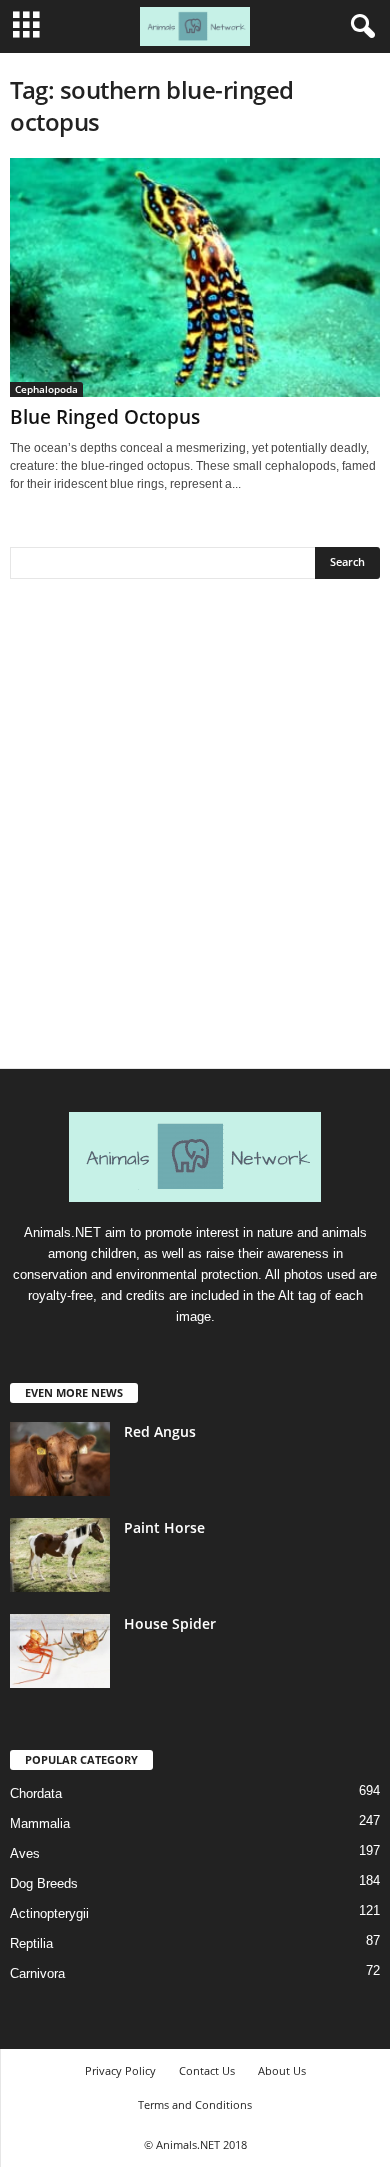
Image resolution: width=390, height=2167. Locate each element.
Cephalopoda (46, 389)
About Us (282, 2070)
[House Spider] (60, 1651)
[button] (359, 27)
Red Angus (160, 1431)
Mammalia (40, 1823)
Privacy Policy (120, 2070)
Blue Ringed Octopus (105, 417)
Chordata (36, 1793)
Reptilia (31, 1943)
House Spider (170, 1623)
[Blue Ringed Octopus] (195, 277)
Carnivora (37, 1973)
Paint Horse (164, 1527)
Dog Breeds (44, 1883)
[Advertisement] (195, 831)
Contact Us (207, 2070)
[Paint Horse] (60, 1555)
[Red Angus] (60, 1459)
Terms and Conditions (195, 2104)
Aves (25, 1853)
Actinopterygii (49, 1913)
